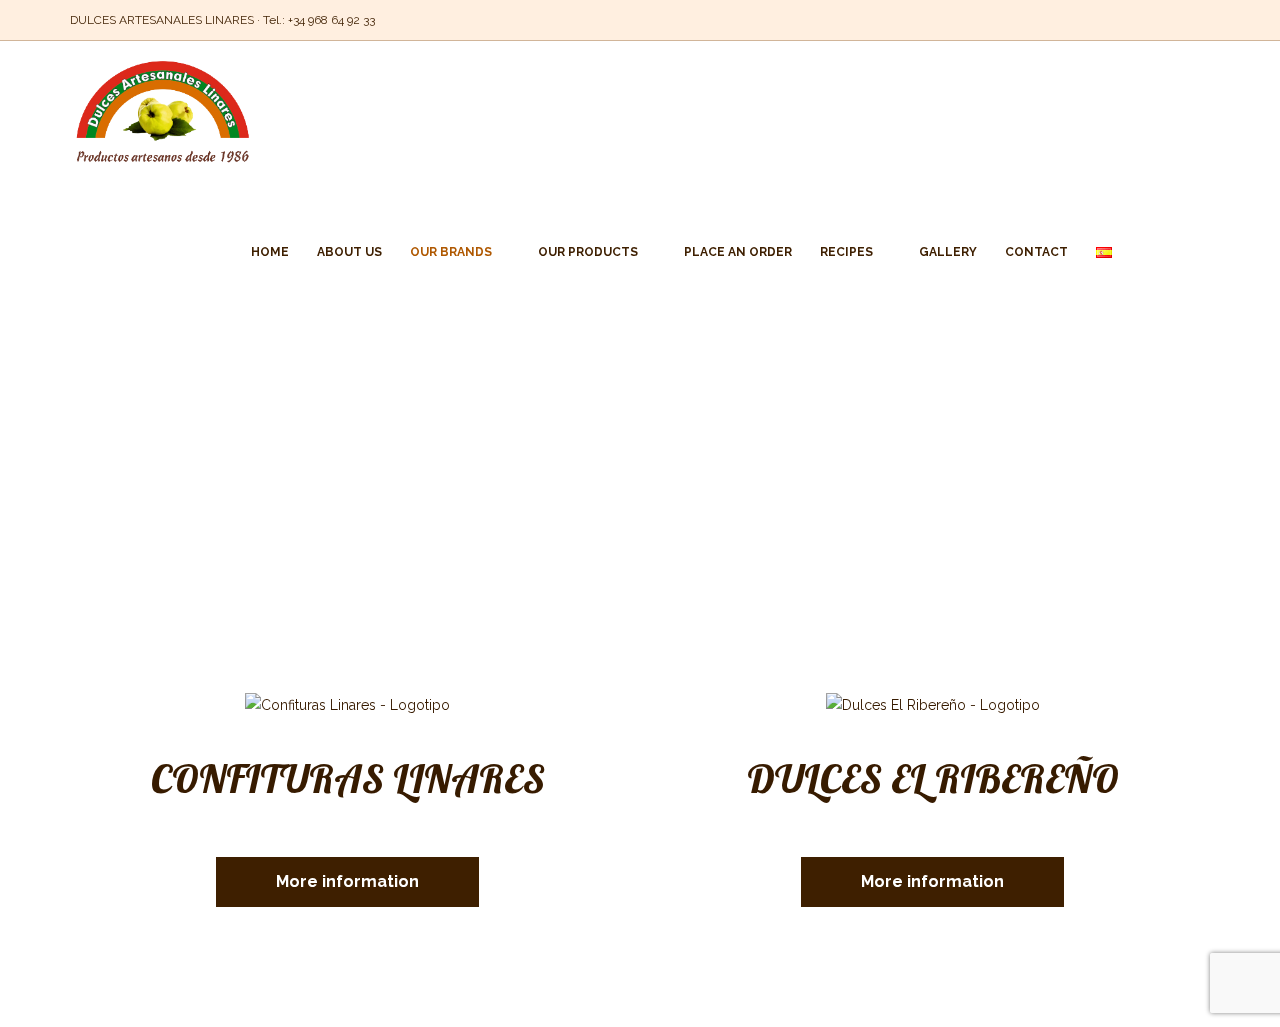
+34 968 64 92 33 (331, 20)
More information (347, 881)
